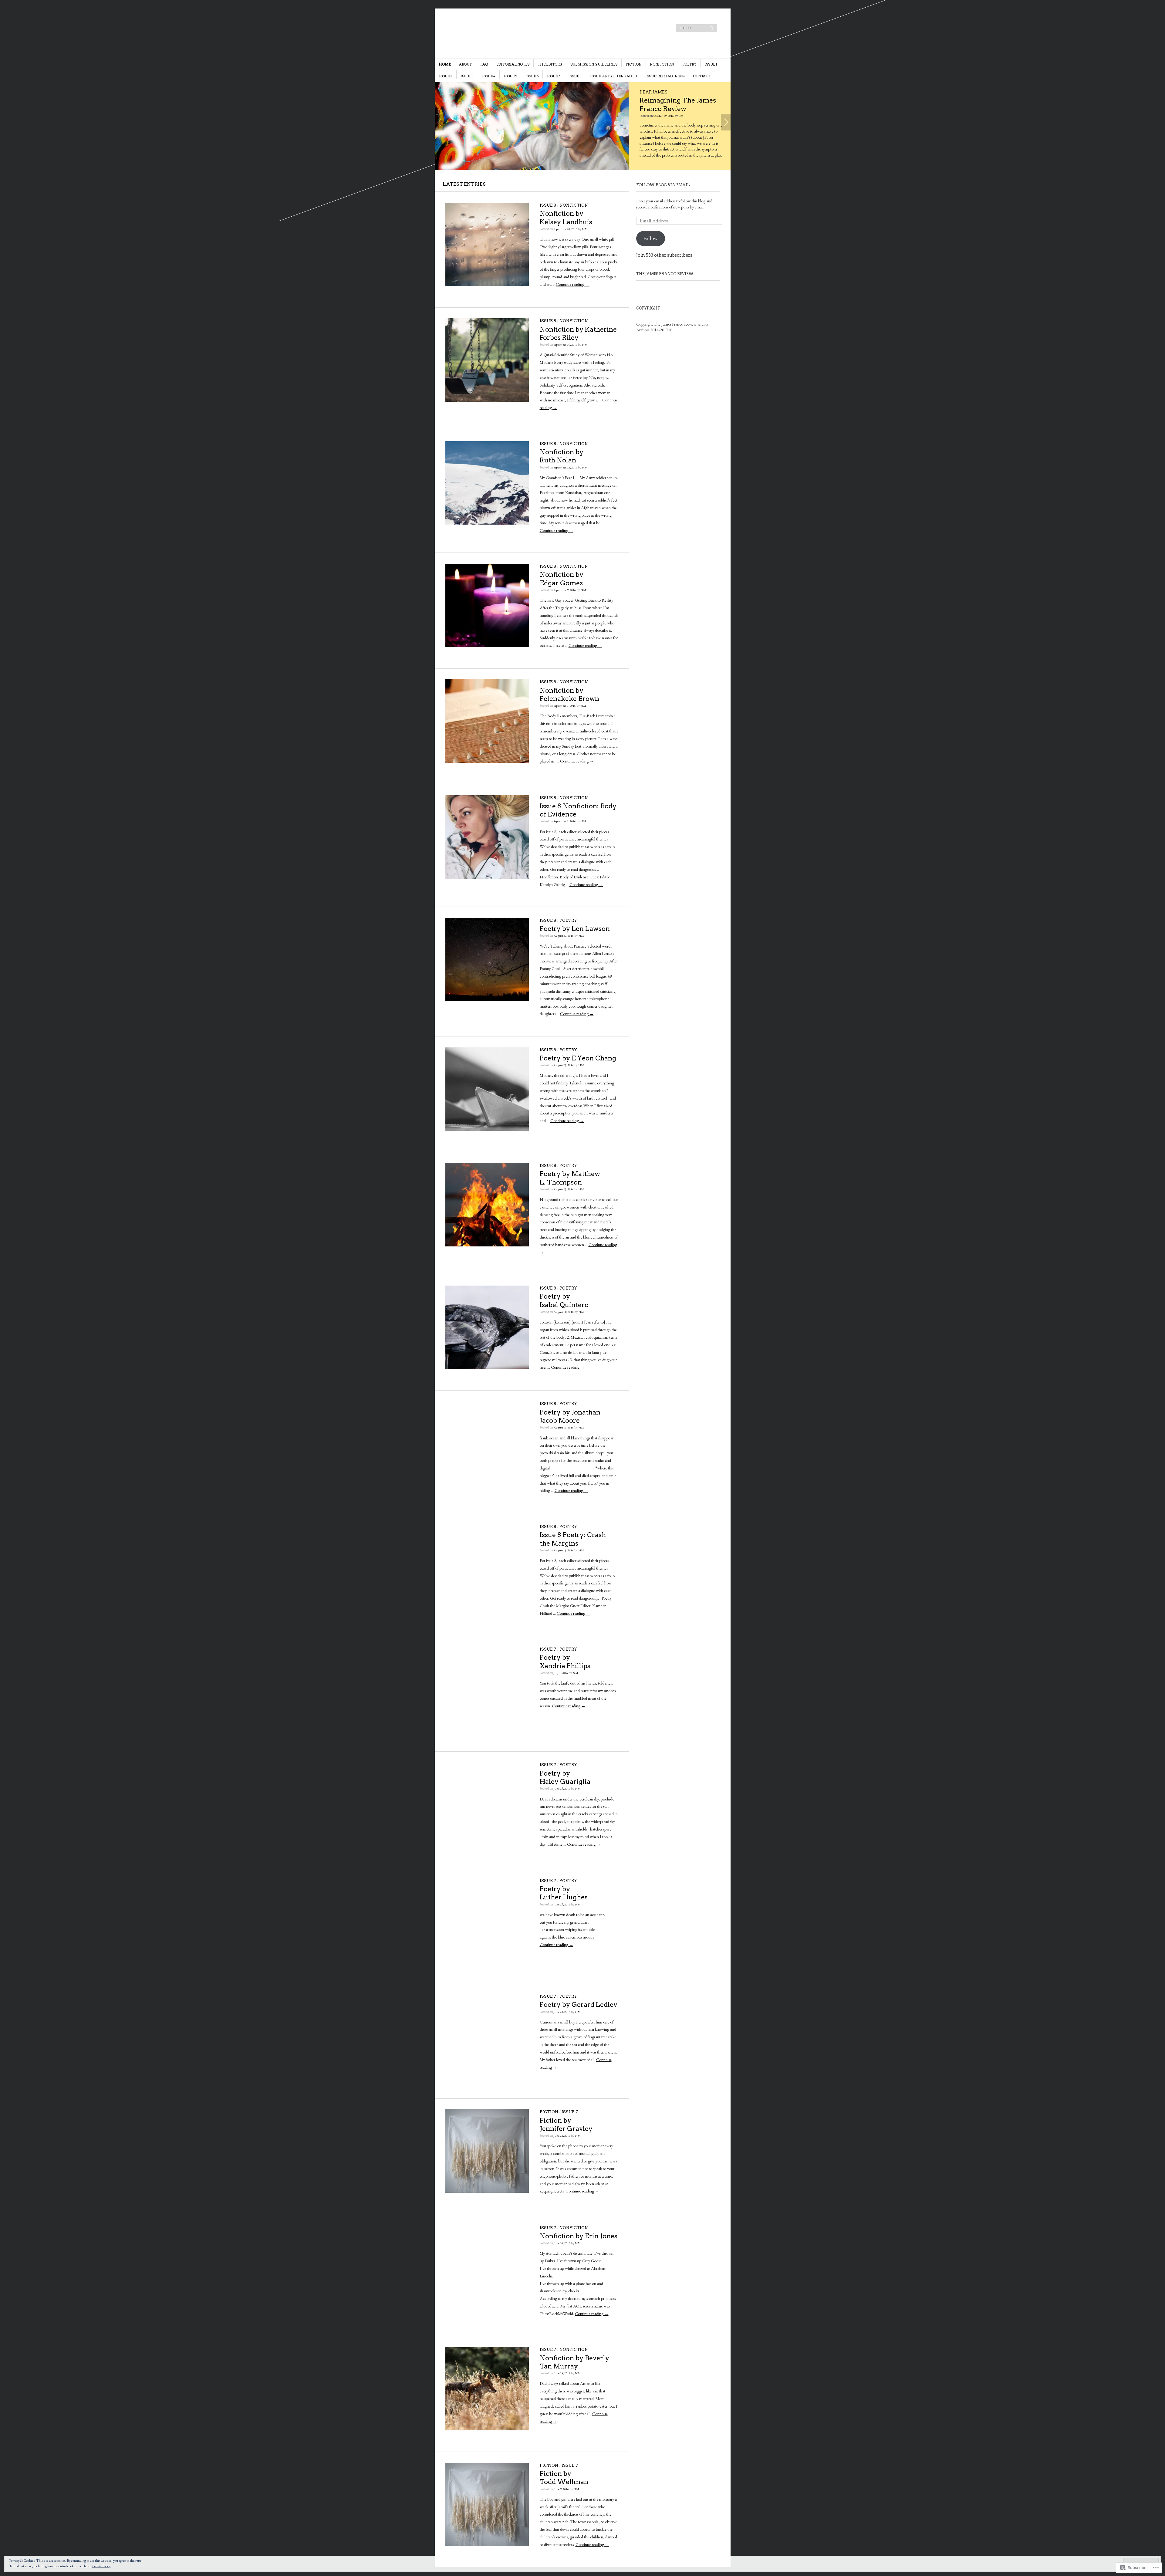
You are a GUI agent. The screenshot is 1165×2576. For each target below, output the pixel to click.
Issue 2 (446, 76)
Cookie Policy (101, 2566)
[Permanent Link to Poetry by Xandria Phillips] (487, 1729)
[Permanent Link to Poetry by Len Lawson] (487, 1000)
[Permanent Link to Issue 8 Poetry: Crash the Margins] (487, 1606)
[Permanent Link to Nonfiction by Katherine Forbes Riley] (487, 400)
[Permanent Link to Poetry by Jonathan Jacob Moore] (487, 1483)
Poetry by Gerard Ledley (579, 2005)
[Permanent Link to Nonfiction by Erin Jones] (487, 2307)
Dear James (611, 92)
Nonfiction (662, 64)
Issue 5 (510, 76)
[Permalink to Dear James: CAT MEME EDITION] (511, 126)
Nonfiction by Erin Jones (579, 2236)
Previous (440, 122)
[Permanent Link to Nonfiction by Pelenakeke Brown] (487, 761)
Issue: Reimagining (665, 76)
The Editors (550, 64)
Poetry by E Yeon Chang (578, 1058)
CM (634, 107)
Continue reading (573, 284)
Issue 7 (554, 76)
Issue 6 (532, 76)
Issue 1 (711, 64)
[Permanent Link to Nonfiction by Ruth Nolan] (487, 523)
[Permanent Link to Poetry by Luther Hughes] (487, 1960)
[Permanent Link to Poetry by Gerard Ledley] (487, 2076)
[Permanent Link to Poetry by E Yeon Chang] (487, 1129)
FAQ (484, 64)
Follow (650, 238)
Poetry (689, 64)
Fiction (633, 64)
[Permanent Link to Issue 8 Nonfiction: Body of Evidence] (487, 877)
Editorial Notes (513, 64)
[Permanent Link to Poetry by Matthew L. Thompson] (487, 1245)
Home (445, 64)
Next (726, 122)
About (465, 64)
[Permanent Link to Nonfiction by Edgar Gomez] (487, 646)
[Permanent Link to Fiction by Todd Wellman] (487, 2545)
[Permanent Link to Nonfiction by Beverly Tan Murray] (487, 2429)
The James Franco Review (665, 274)
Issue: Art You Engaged (613, 76)
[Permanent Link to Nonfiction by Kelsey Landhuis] (487, 285)
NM (585, 229)
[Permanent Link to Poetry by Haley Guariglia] (487, 1844)
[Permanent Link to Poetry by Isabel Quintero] (487, 1367)
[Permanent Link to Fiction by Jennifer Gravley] (487, 2191)
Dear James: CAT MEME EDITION (651, 100)
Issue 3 (467, 76)
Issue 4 (489, 76)
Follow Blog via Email (663, 185)
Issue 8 (575, 76)
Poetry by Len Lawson (575, 929)
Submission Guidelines (594, 64)
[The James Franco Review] (537, 31)
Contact (702, 76)
